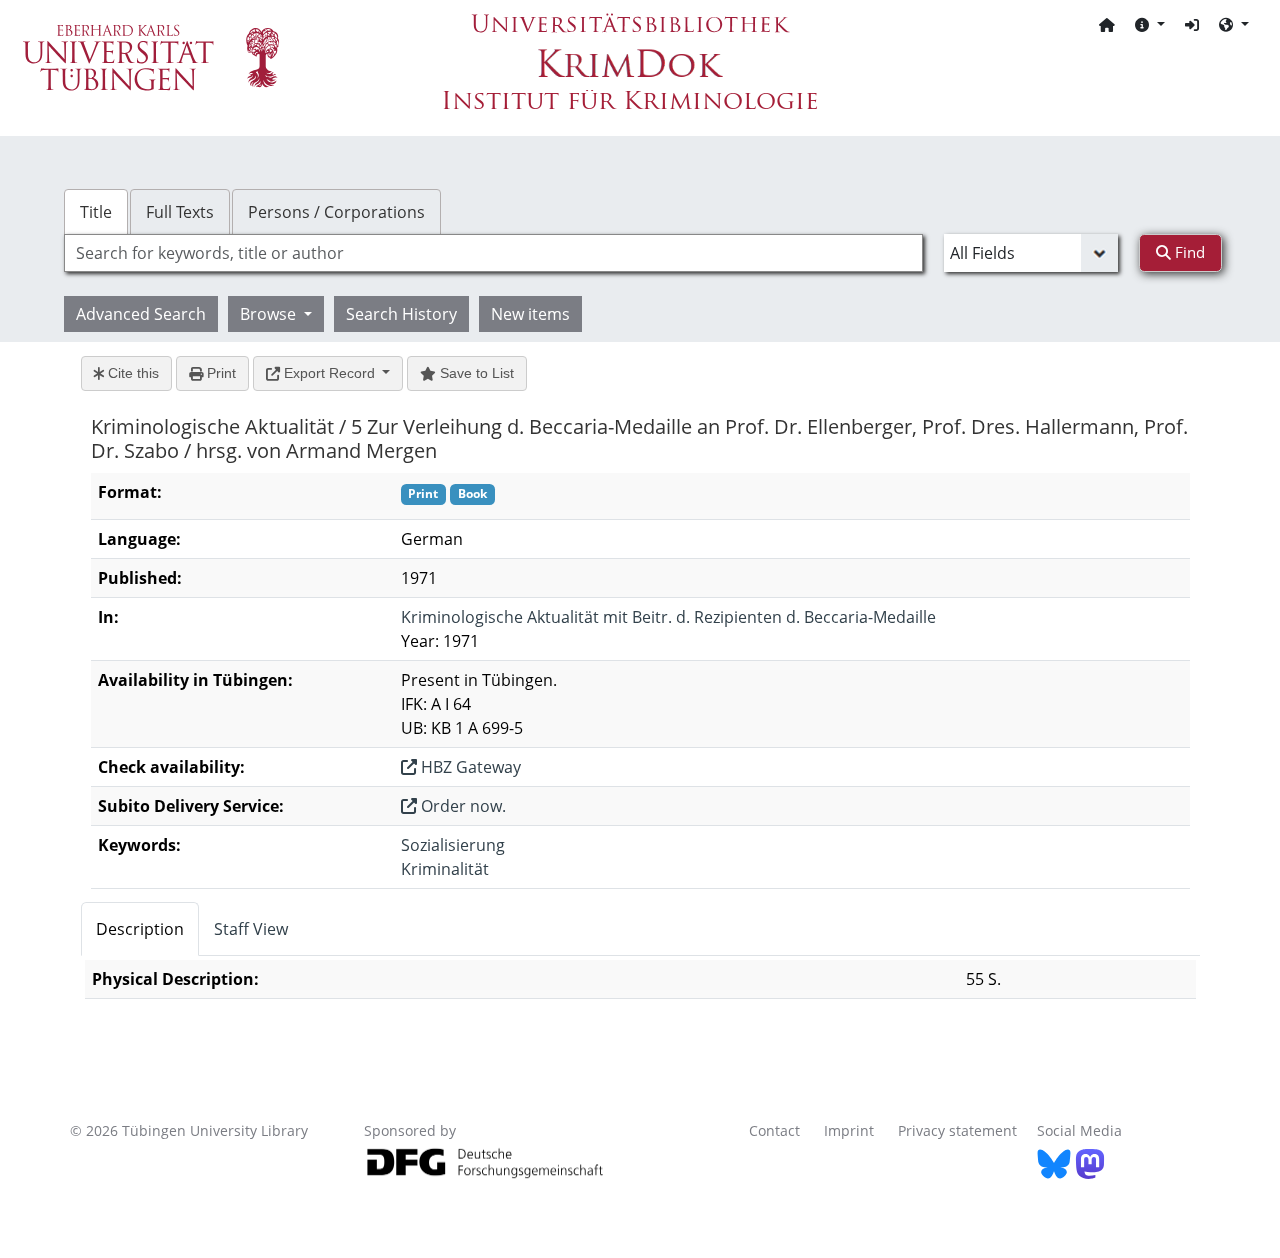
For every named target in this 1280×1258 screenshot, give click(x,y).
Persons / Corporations (336, 212)
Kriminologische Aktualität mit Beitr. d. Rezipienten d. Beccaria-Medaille (668, 617)
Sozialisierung (453, 845)
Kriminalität (445, 869)
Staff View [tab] (251, 929)
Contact (774, 1130)
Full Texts (180, 212)
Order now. (461, 806)
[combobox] (493, 253)
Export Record (329, 373)
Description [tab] (140, 929)
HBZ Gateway (469, 767)
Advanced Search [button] (141, 314)
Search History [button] (401, 314)
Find (1188, 252)
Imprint (849, 1130)
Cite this (131, 373)
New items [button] (530, 314)
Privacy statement (957, 1130)
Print (219, 373)
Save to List (475, 373)
